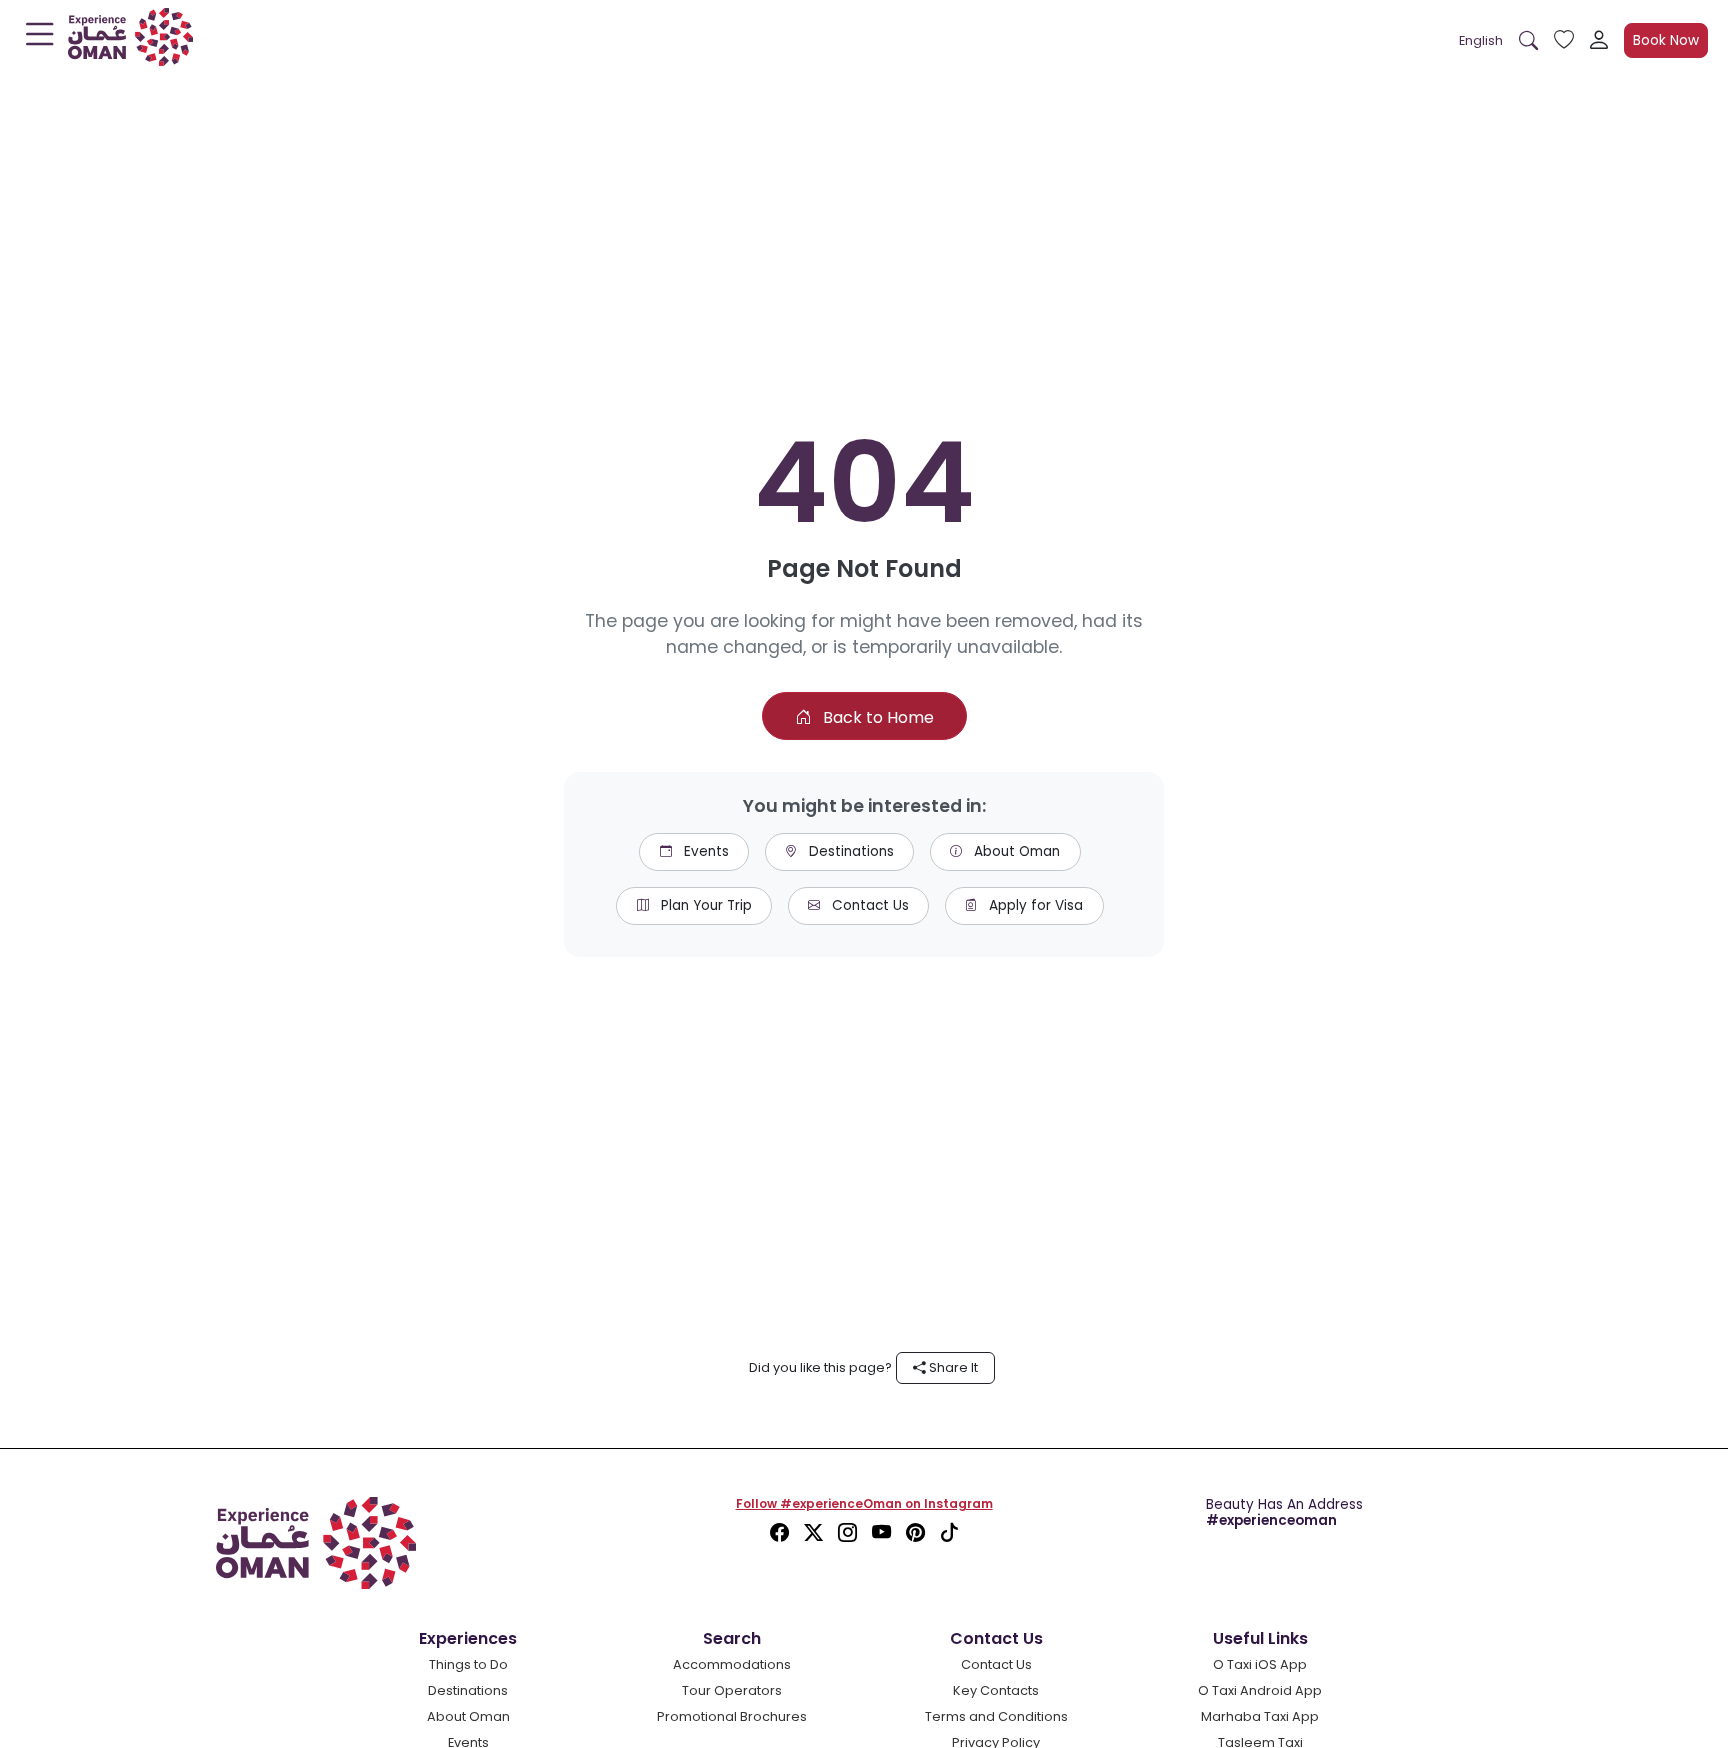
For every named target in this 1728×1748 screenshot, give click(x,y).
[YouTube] (884, 1533)
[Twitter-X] (816, 1533)
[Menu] (40, 38)
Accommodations (732, 1664)
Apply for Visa (1034, 905)
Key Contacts (996, 1690)
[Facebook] (782, 1533)
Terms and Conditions (996, 1716)
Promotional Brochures (732, 1716)
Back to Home (876, 717)
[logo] (130, 40)
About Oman (1015, 851)
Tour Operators (732, 1690)
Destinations (849, 851)
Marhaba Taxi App (1260, 1716)
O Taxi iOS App (1260, 1664)
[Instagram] (850, 1533)
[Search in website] (1528, 40)
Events (704, 851)
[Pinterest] (918, 1533)
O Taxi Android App (1260, 1690)
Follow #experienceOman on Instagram (864, 1504)
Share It (952, 1367)
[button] (1481, 40)
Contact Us (868, 905)
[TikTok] (949, 1533)
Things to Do (468, 1664)
